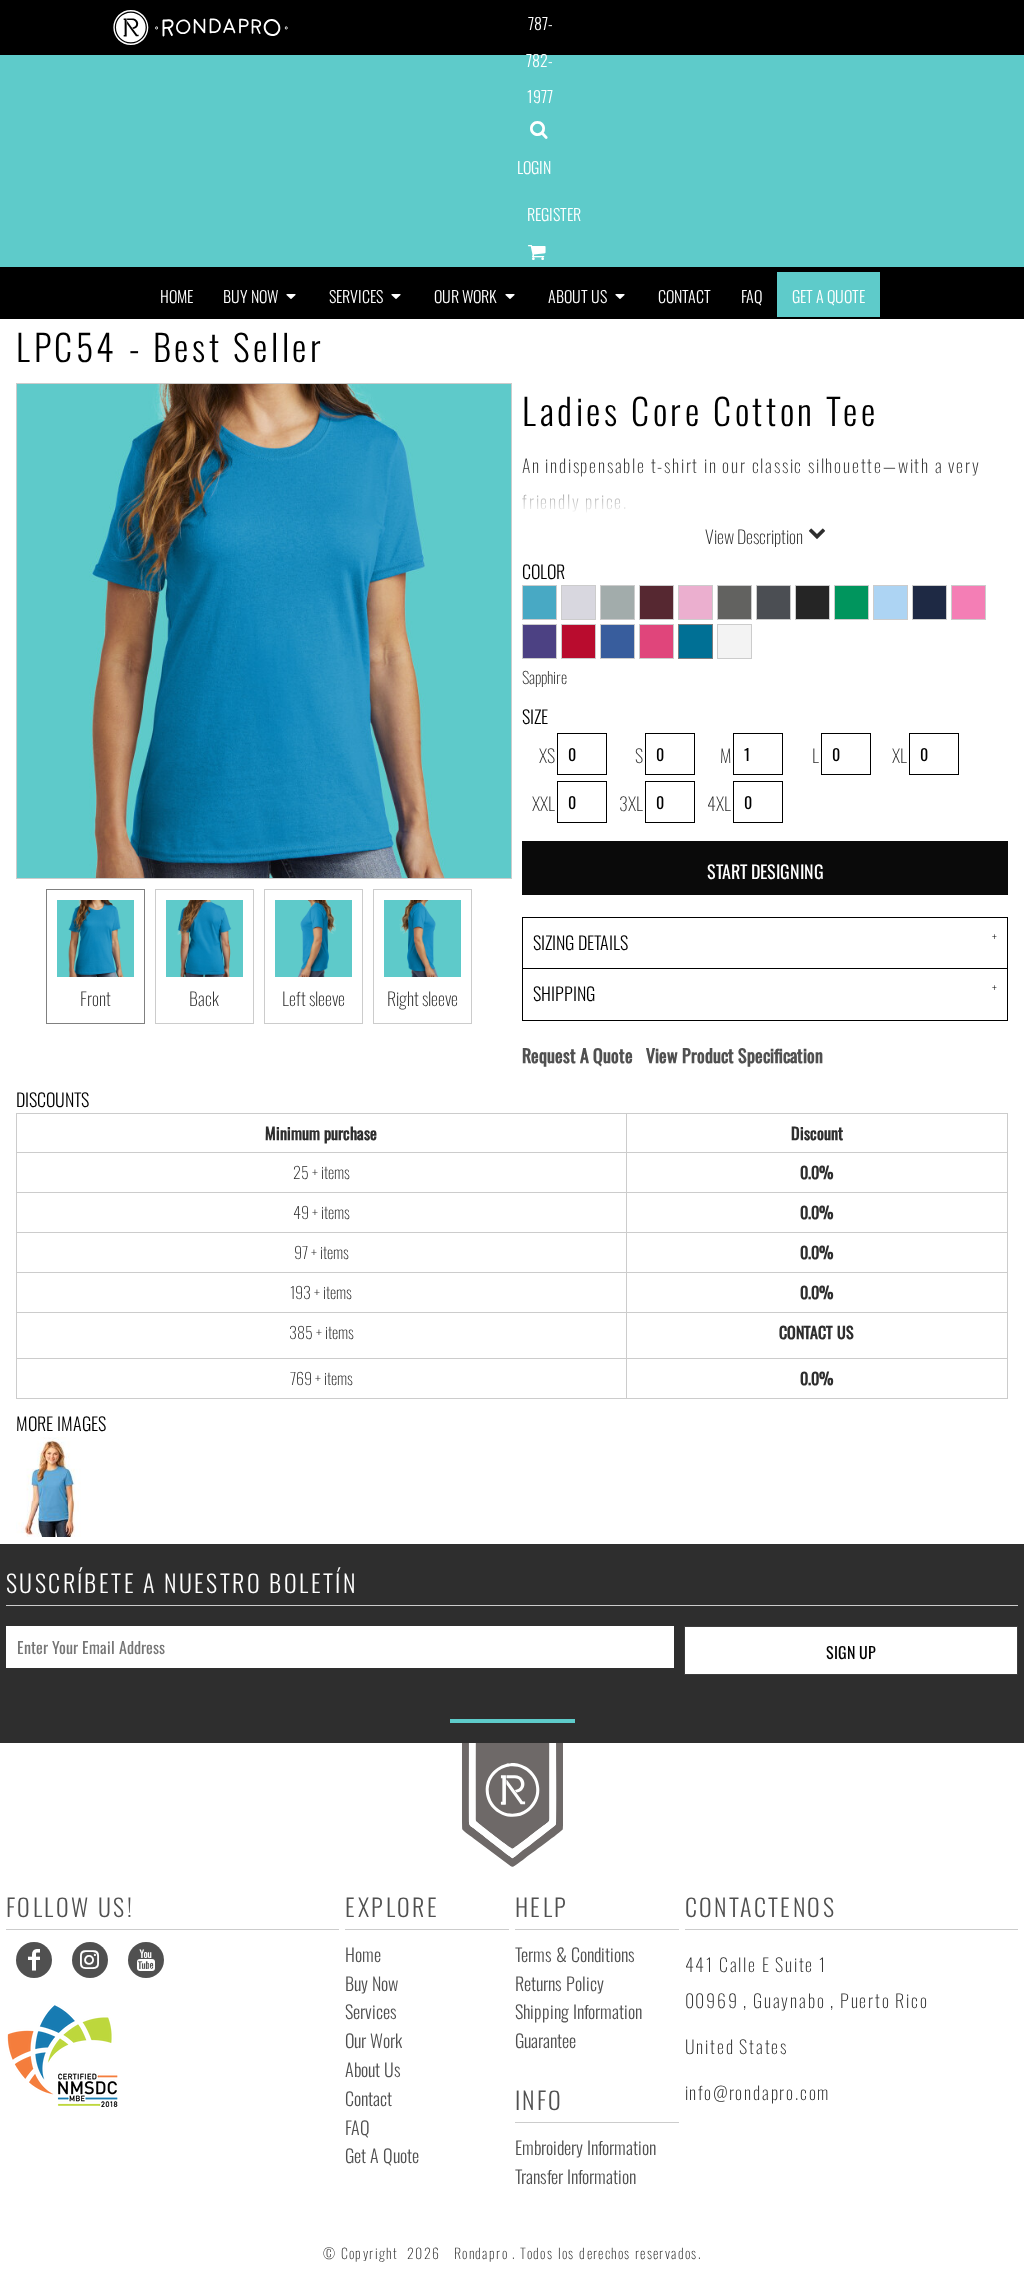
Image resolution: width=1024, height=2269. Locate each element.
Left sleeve (313, 998)
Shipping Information (578, 2011)
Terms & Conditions (575, 1954)
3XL (631, 803)
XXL (543, 803)
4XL (719, 803)
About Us (373, 2069)
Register (554, 214)
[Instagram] (90, 1960)
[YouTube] (146, 1960)
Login (534, 167)
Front (95, 998)
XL (899, 755)
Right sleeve (422, 998)
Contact (368, 2098)
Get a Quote (382, 2155)
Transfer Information (575, 2176)
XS (547, 755)
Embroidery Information (585, 2147)
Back (204, 998)
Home (363, 1954)
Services (371, 2011)
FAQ (357, 2127)
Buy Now (371, 1983)
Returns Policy (559, 1983)
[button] (261, 294)
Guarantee (545, 2040)
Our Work (373, 2040)
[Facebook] (34, 1960)
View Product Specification (734, 1055)
